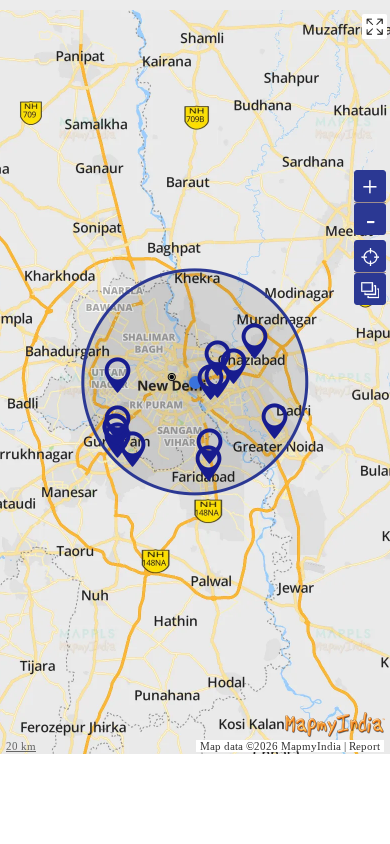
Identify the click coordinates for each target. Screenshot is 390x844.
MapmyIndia (311, 746)
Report (364, 746)
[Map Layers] (370, 289)
